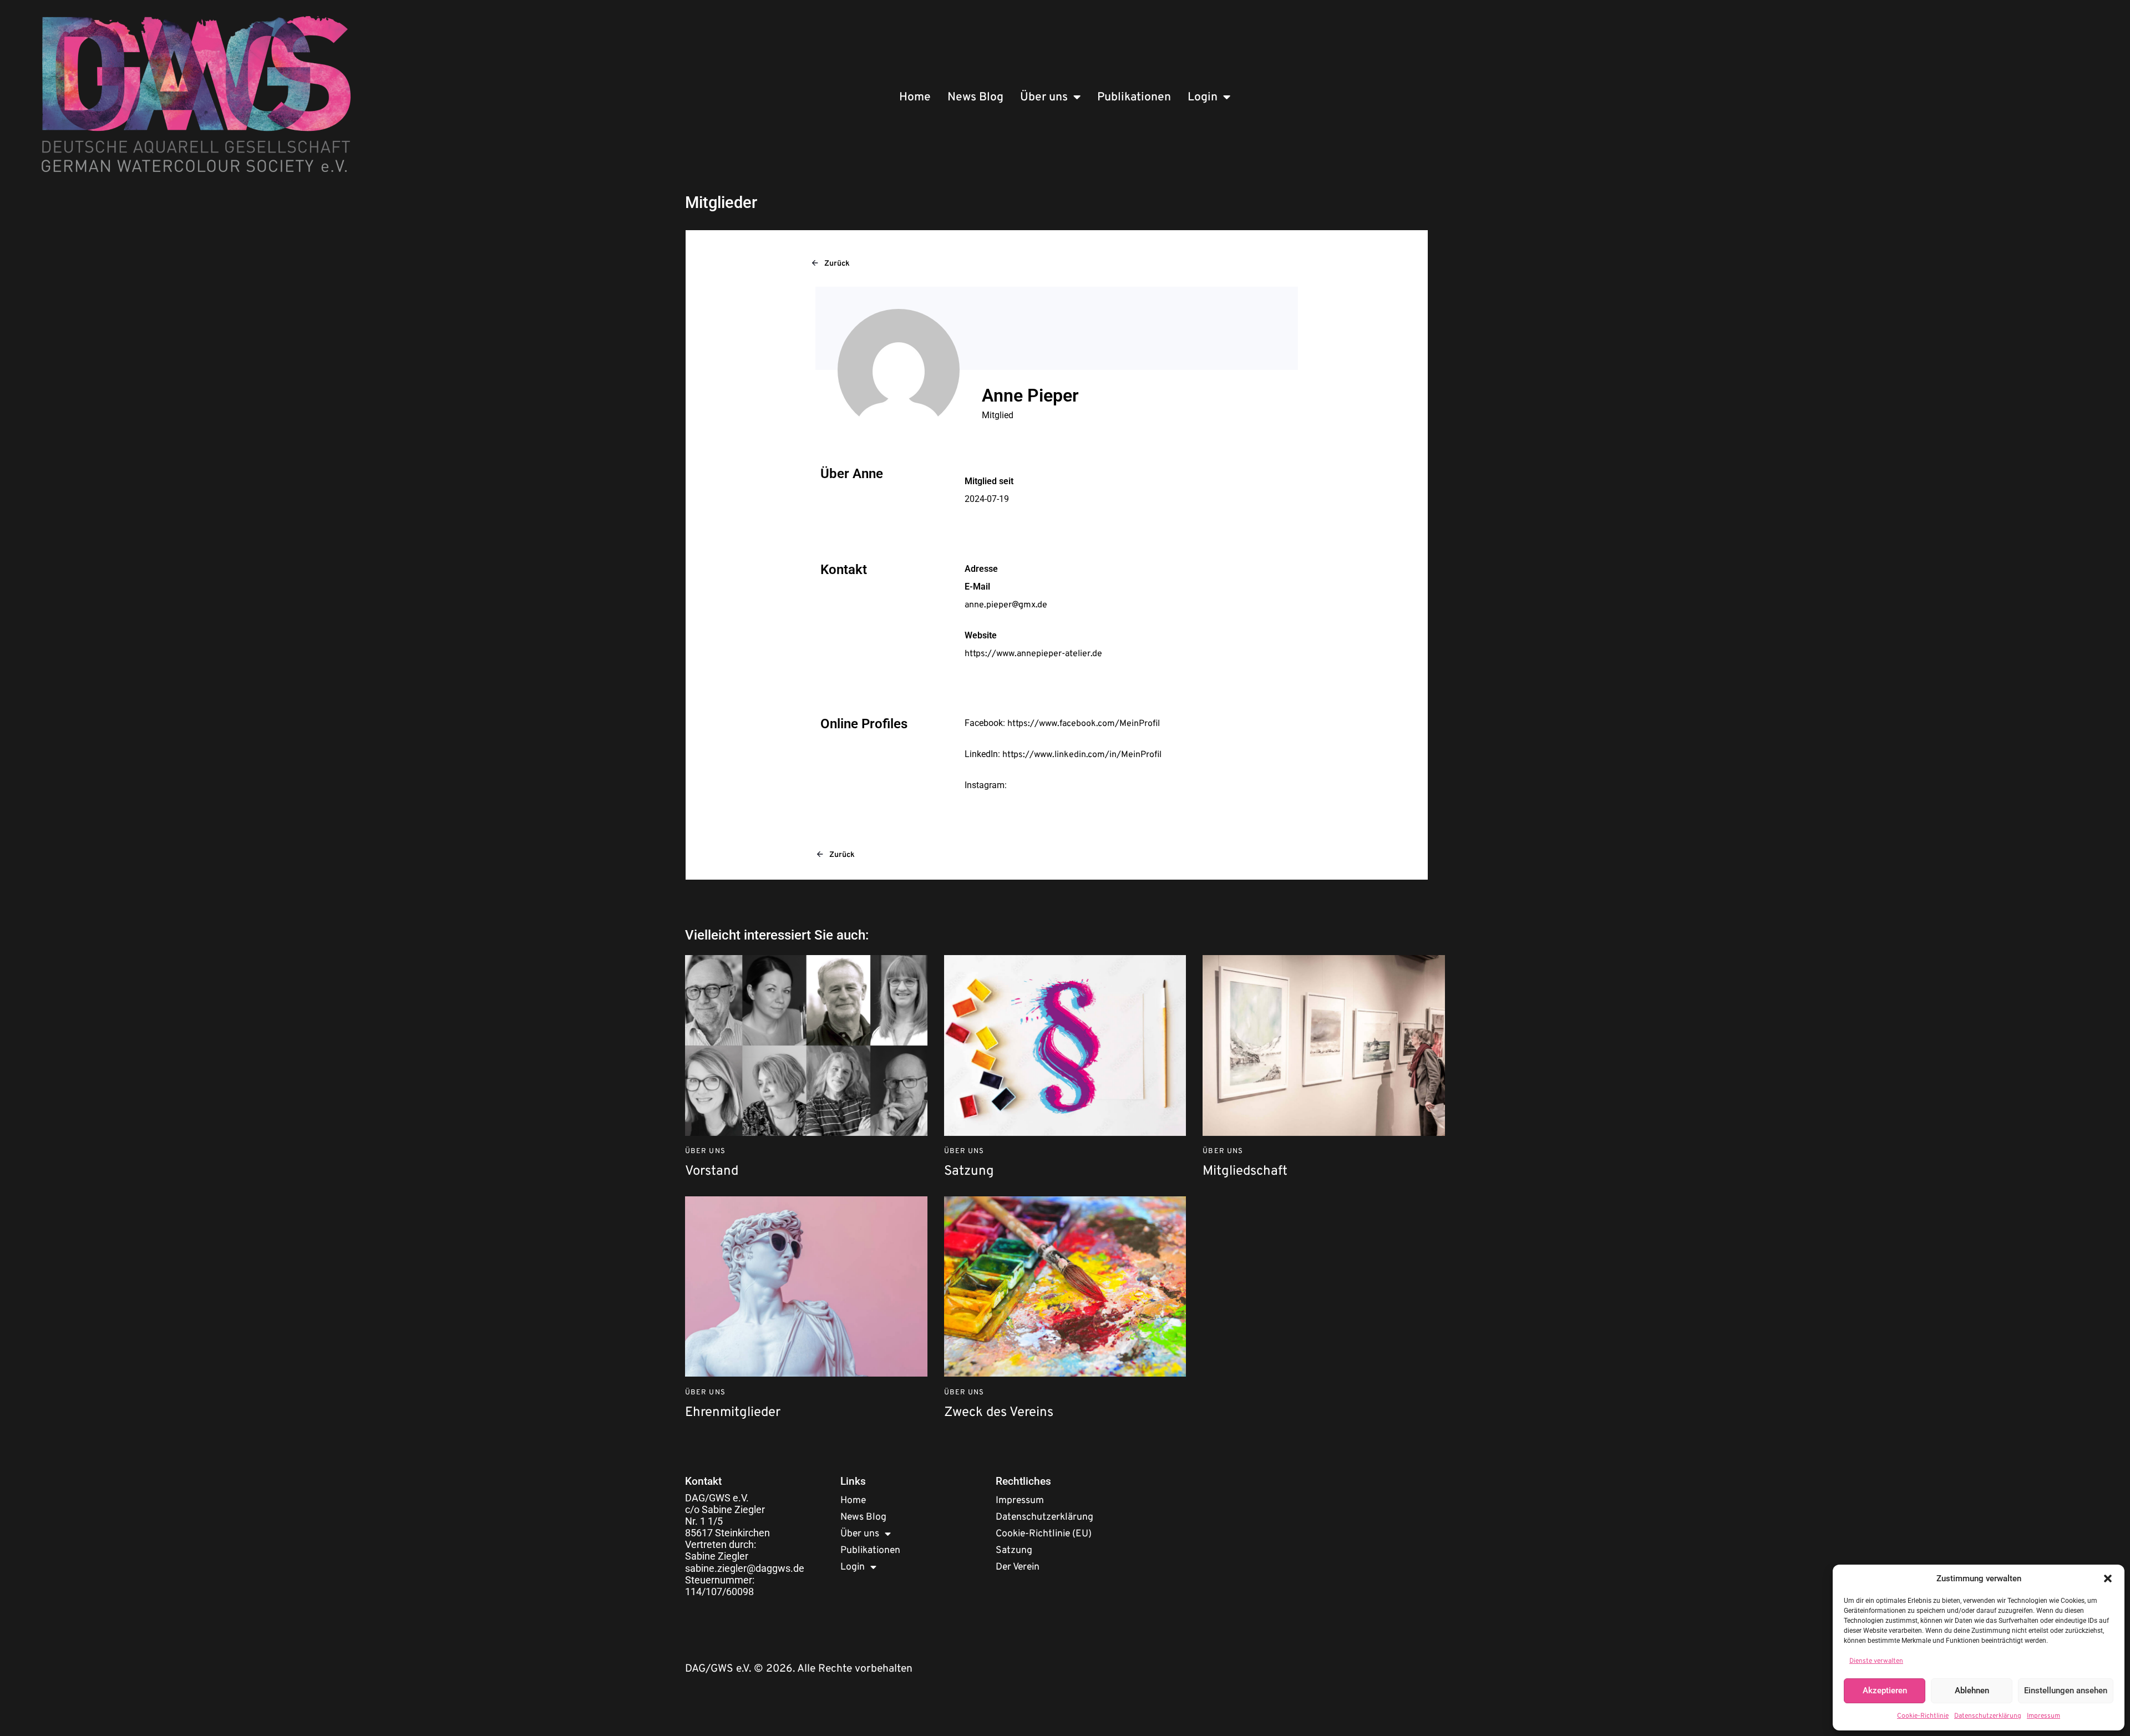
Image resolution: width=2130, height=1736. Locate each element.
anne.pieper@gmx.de (1006, 605)
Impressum (2043, 1716)
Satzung (969, 1172)
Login (1203, 97)
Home (915, 97)
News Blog (975, 97)
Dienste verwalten (1876, 1661)
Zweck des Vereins (999, 1413)
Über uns (1044, 97)
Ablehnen (1972, 1691)
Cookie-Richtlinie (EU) (1044, 1534)
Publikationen (1134, 97)
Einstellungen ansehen (2066, 1691)
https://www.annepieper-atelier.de (1033, 654)
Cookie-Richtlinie (1923, 1716)
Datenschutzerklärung (1988, 1716)
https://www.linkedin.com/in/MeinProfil (1082, 755)
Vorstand (712, 1172)
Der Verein (1018, 1567)
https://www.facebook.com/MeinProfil (1084, 724)
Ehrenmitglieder (733, 1413)
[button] (2108, 1578)
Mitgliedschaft (1245, 1172)
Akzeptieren (1885, 1691)
